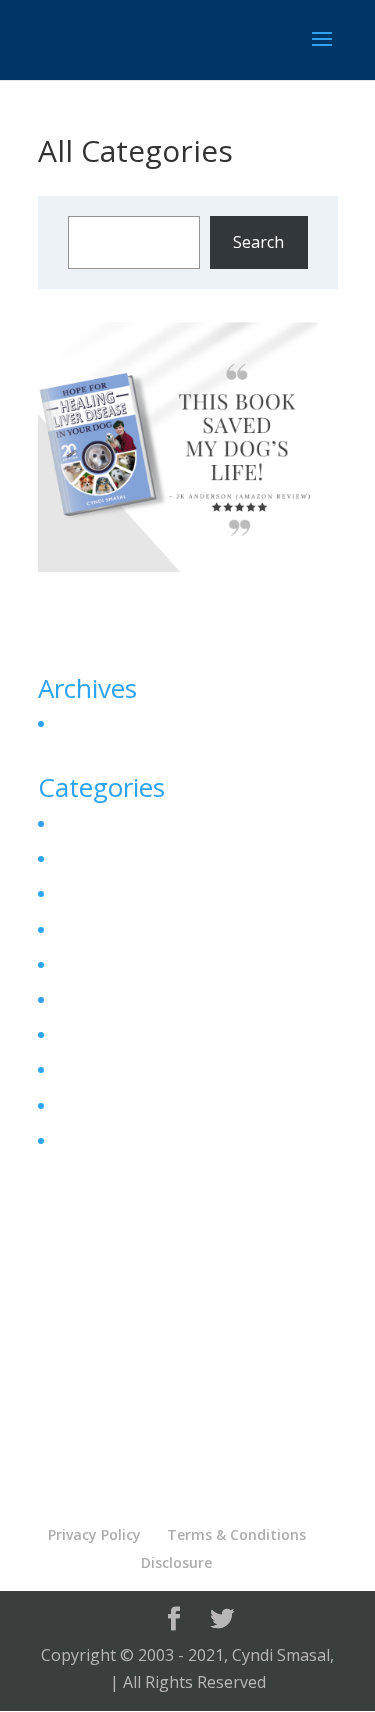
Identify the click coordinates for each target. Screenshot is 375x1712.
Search (258, 242)
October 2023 (102, 724)
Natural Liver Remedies (139, 1140)
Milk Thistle (96, 1105)
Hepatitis (86, 1035)
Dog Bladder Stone (123, 894)
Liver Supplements (122, 1070)
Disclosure (176, 1562)
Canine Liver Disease (130, 823)
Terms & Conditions (236, 1534)
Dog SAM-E (94, 964)
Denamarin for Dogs (129, 859)
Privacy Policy (94, 1534)
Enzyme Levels (106, 999)
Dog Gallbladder (112, 929)
